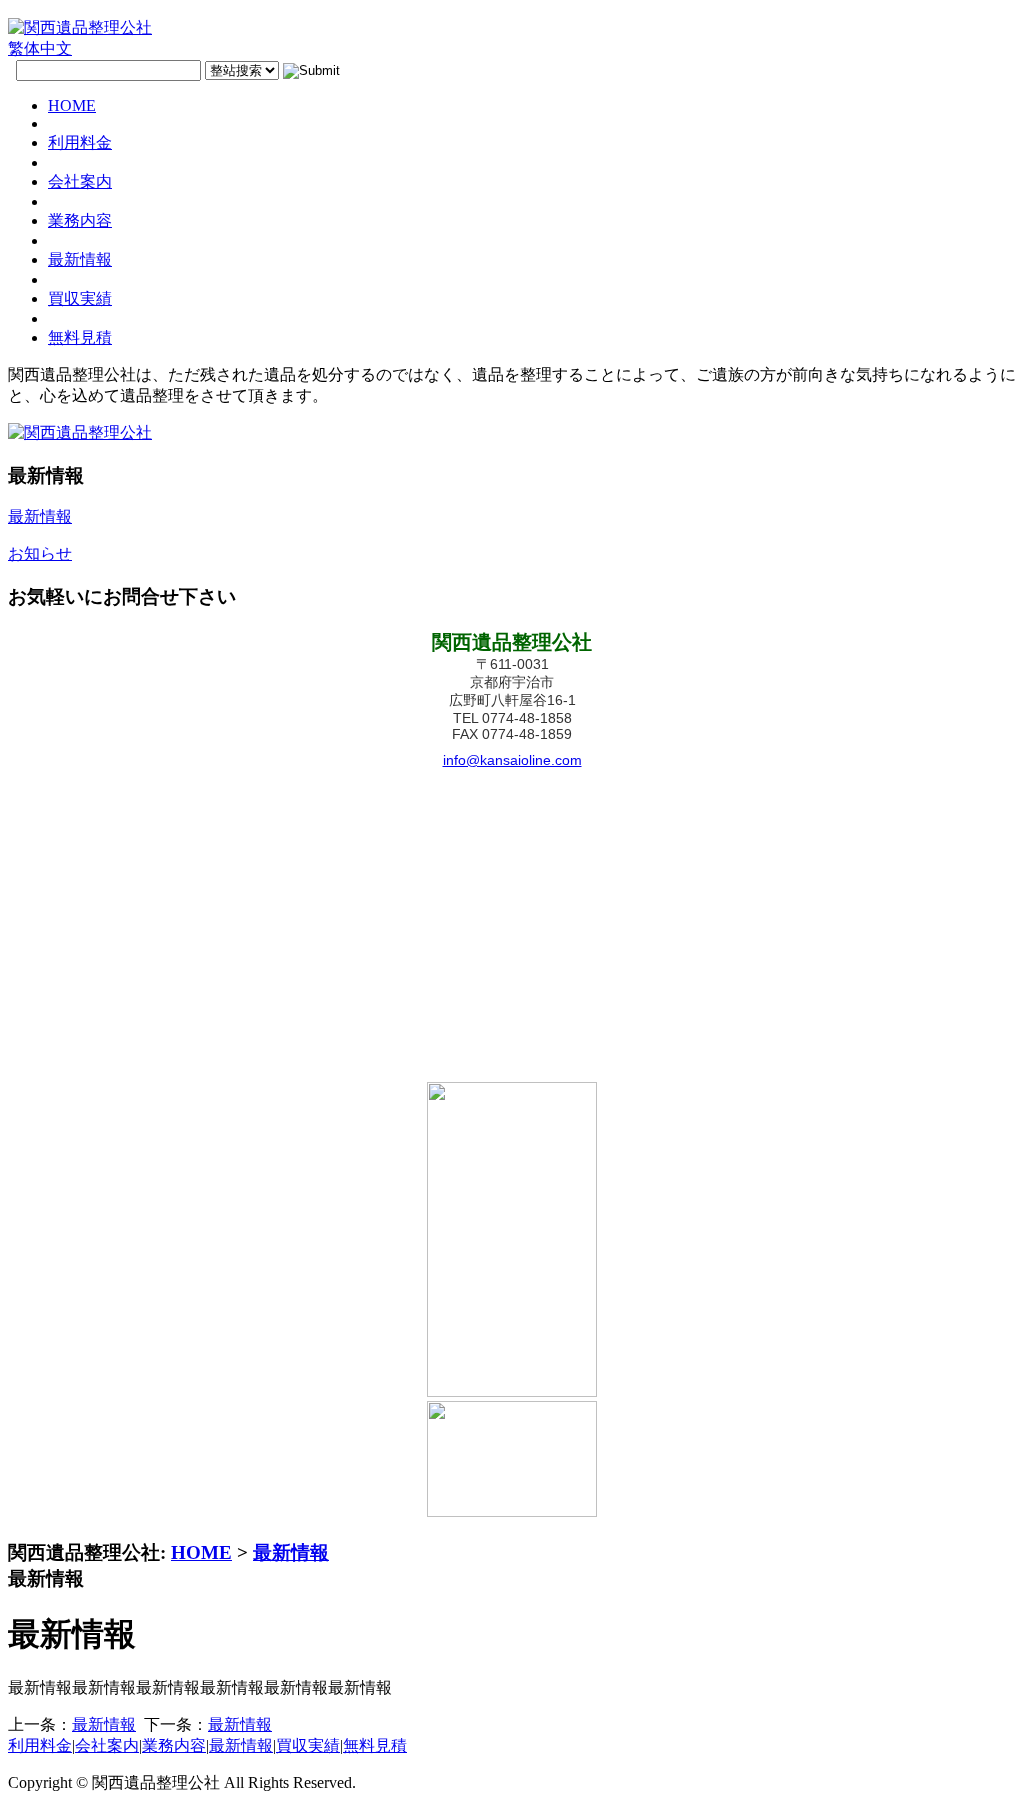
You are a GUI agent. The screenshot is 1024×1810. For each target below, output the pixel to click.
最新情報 (291, 1552)
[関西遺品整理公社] (80, 27)
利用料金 (40, 1745)
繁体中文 (40, 48)
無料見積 (375, 1745)
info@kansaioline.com (512, 760)
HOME (201, 1552)
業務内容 (174, 1745)
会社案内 (107, 1745)
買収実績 (308, 1745)
